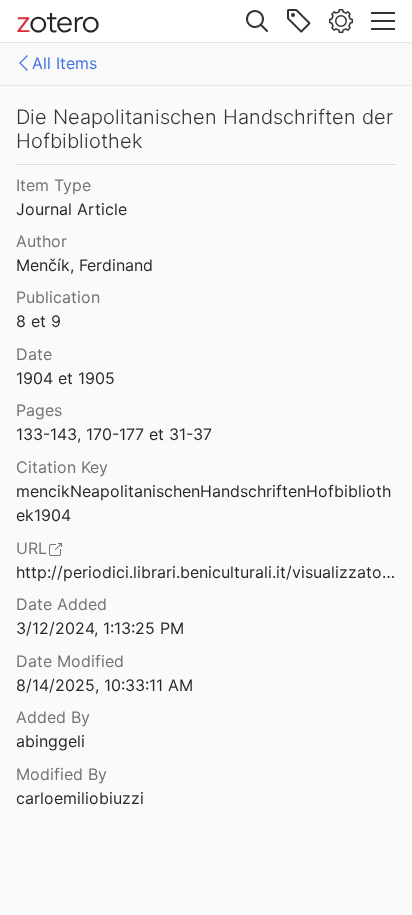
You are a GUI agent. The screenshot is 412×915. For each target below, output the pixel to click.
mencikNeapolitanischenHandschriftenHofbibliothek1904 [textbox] (203, 503)
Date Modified (70, 661)
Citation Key (62, 467)
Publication (58, 297)
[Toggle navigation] (383, 21)
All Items (64, 63)
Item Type (53, 185)
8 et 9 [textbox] (38, 321)
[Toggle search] (257, 21)
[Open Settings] (341, 21)
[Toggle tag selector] (299, 21)
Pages (39, 410)
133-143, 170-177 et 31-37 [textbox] (114, 434)
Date (34, 354)
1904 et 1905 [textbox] (65, 378)
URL (31, 548)
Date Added (61, 604)
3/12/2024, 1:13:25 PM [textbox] (100, 628)
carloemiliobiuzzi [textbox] (80, 798)
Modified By (61, 774)
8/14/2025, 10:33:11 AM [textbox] (104, 685)
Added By (53, 717)
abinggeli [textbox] (50, 741)
